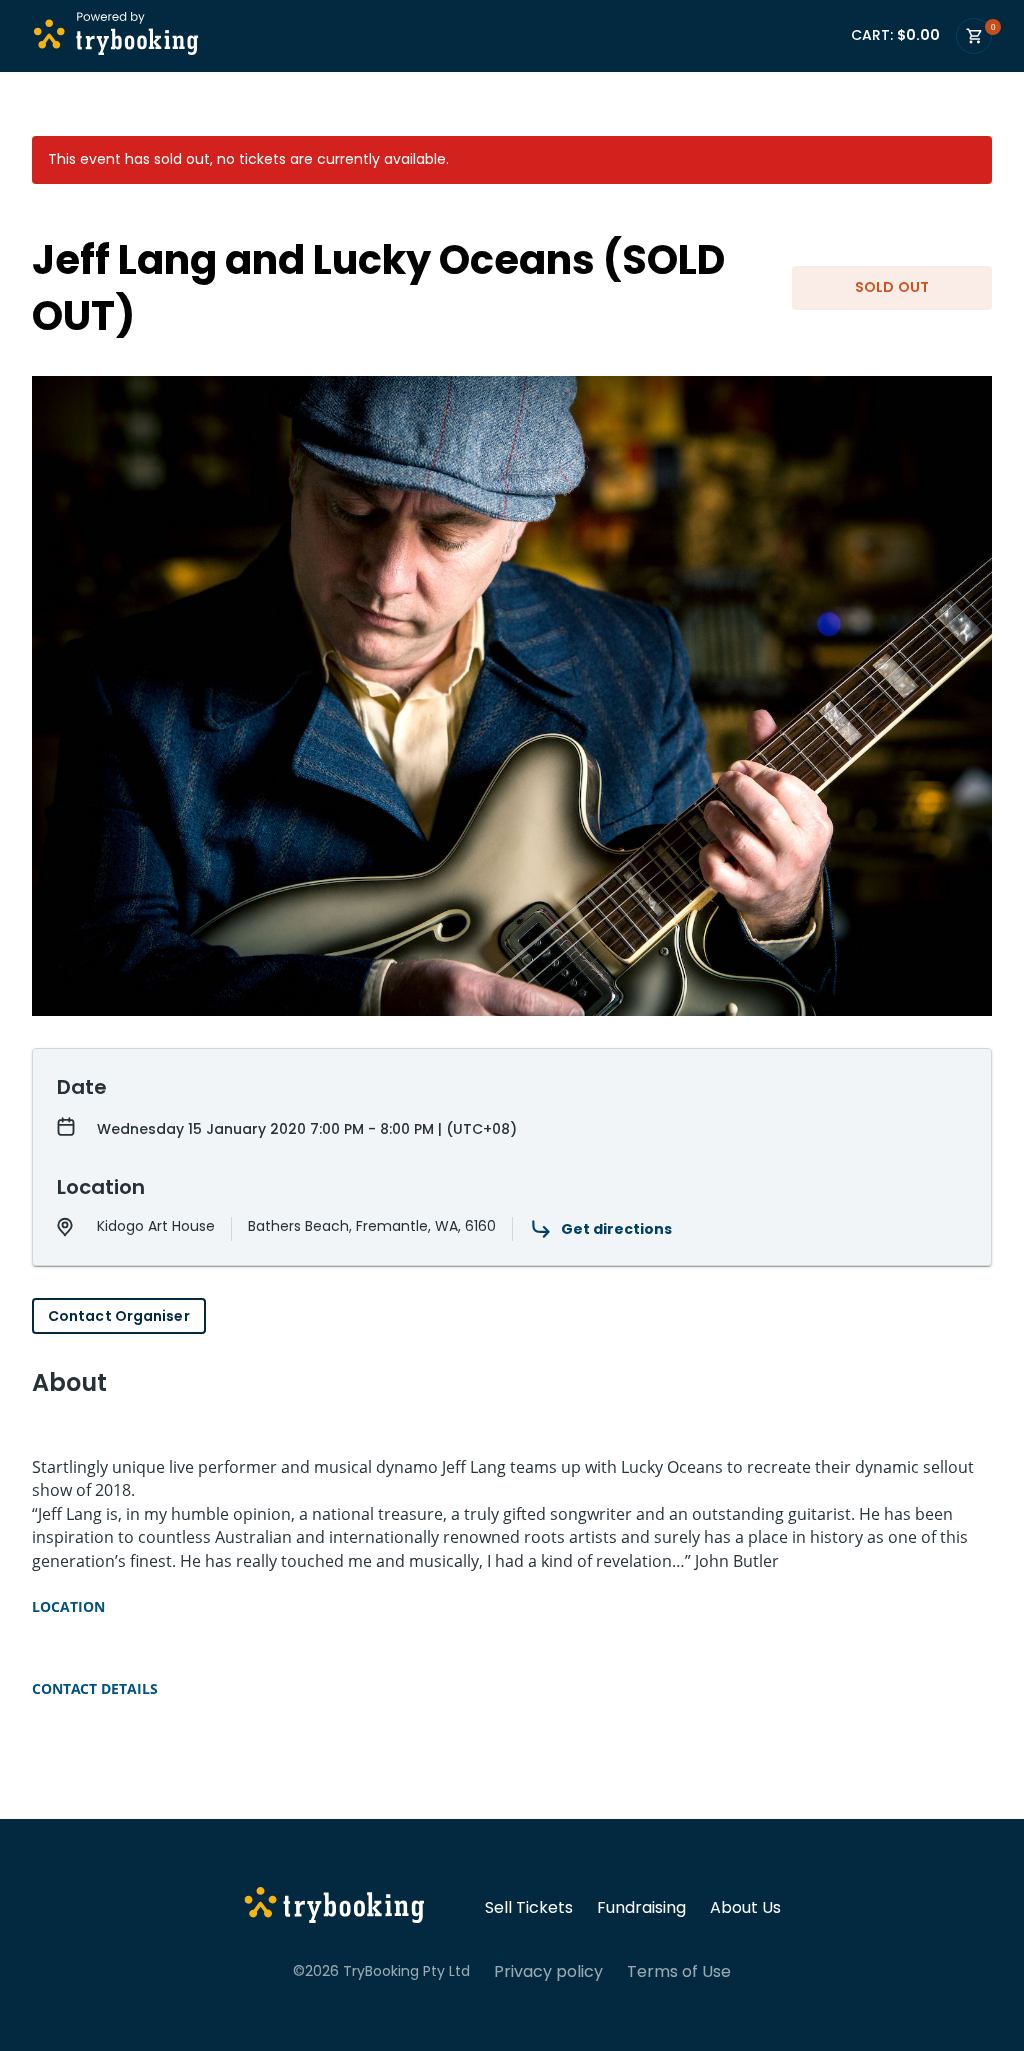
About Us (745, 1908)
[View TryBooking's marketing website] (334, 1908)
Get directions (616, 1229)
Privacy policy (548, 1972)
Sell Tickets (529, 1908)
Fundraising (641, 1908)
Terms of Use (679, 1972)
